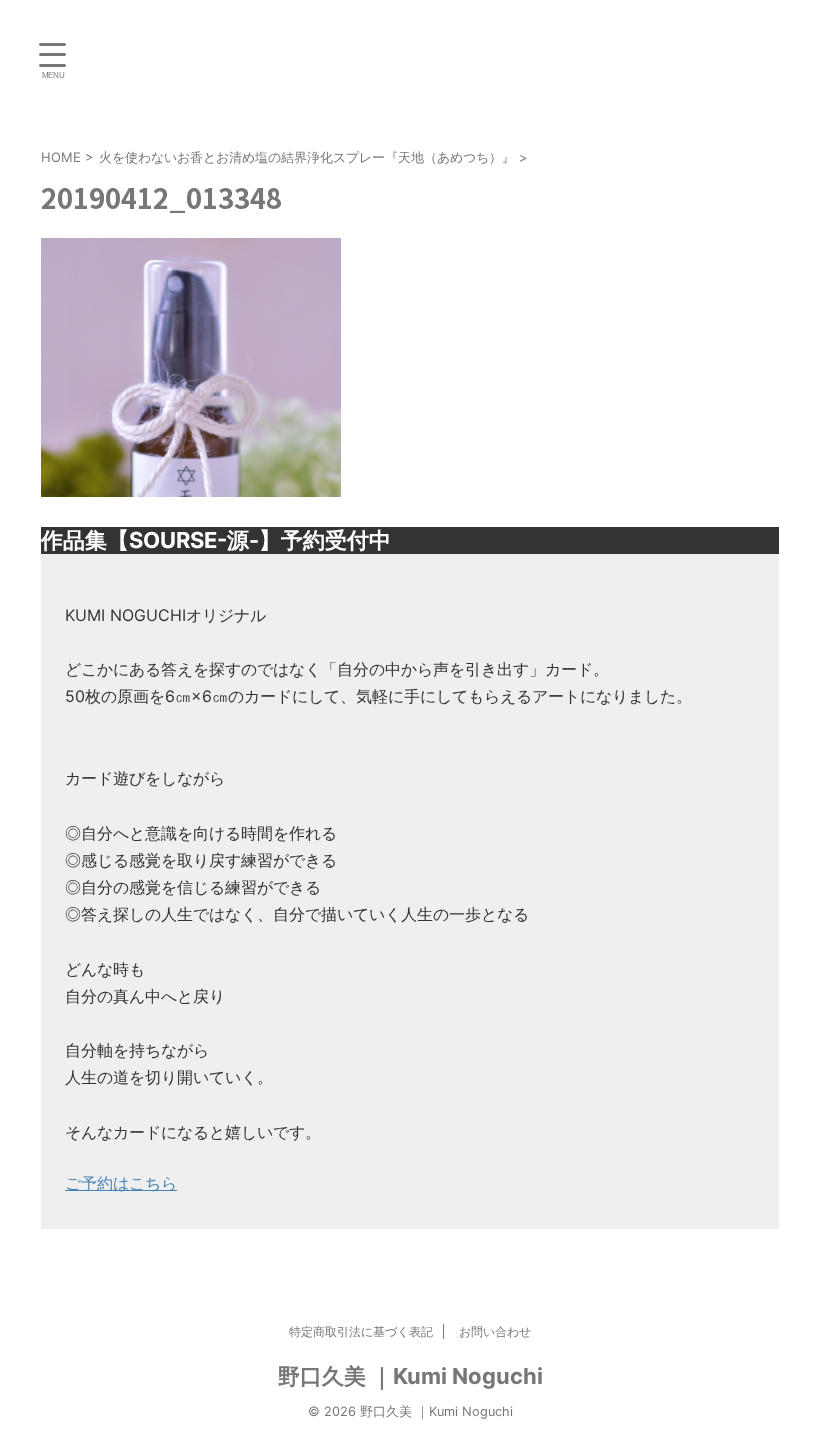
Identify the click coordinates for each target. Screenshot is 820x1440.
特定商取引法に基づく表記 (361, 1331)
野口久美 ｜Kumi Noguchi (410, 1376)
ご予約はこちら (121, 1183)
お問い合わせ (495, 1331)
